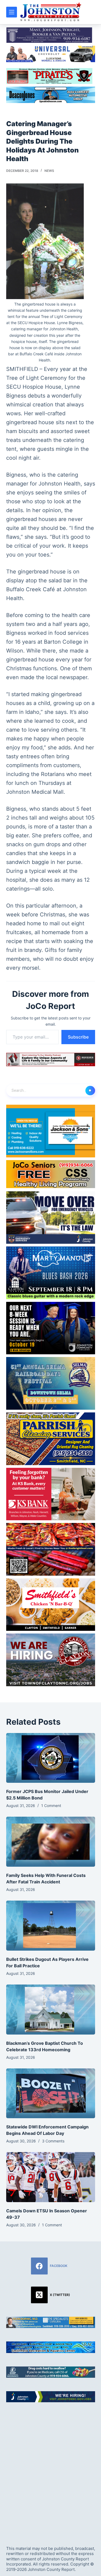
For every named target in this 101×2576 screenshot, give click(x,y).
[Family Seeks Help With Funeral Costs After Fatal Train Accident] (51, 1842)
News (49, 171)
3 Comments (53, 2141)
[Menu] (12, 12)
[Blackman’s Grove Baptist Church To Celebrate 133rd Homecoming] (51, 2010)
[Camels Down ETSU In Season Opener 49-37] (51, 2177)
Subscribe (78, 1037)
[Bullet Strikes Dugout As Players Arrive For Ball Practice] (51, 1926)
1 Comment (51, 1806)
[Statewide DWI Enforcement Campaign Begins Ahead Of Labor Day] (51, 2093)
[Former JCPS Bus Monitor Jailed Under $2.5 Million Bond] (51, 1758)
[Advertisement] (50, 2469)
